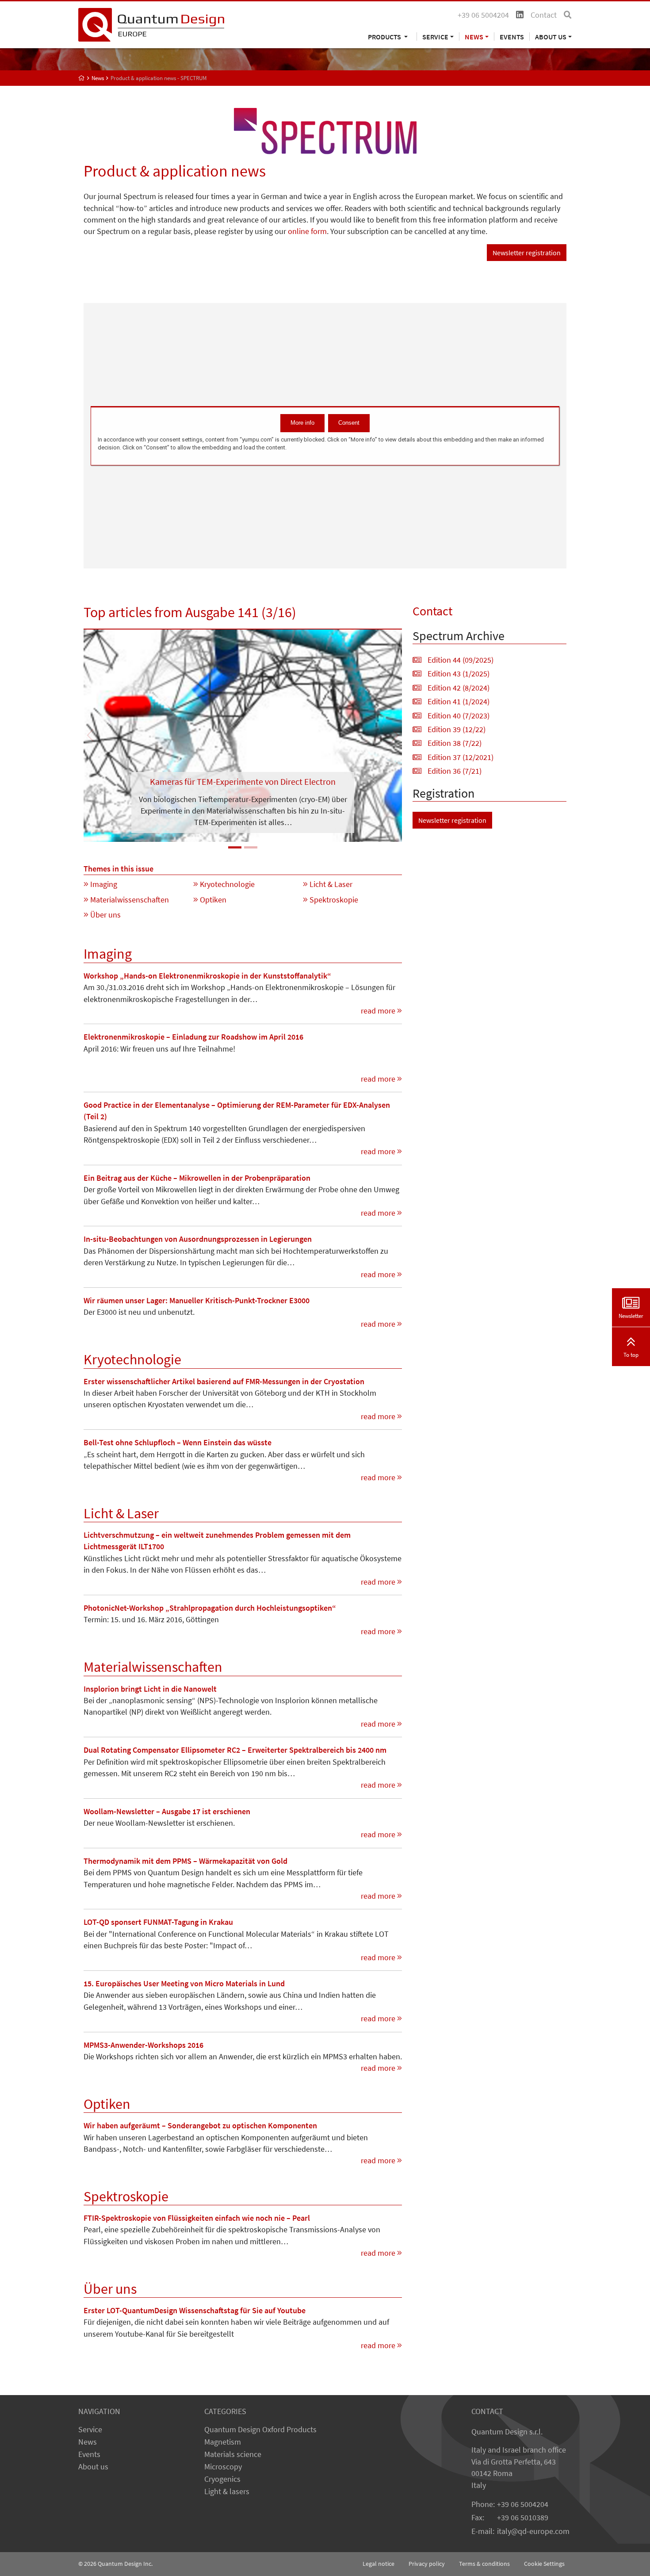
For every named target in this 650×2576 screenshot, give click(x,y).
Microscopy (223, 2467)
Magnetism (223, 2442)
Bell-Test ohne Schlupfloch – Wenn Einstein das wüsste (178, 1443)
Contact (544, 15)
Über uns (105, 915)
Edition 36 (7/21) (454, 771)
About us (93, 2467)
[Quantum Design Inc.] (151, 24)
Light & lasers (227, 2492)
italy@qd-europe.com (533, 2531)
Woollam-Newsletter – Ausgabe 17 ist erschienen (167, 1812)
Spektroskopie (333, 900)
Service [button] (435, 36)
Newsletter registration (527, 253)
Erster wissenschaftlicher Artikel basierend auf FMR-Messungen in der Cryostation (224, 1382)
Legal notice (379, 2564)
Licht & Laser (330, 884)
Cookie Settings (544, 2564)
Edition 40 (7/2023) (458, 716)
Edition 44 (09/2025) (460, 660)
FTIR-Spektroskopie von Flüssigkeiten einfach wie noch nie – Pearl (197, 2218)
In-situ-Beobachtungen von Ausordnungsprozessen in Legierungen (198, 1239)
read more (379, 1011)
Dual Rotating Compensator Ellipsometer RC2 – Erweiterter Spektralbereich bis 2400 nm (235, 1750)
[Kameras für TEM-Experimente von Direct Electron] (243, 735)
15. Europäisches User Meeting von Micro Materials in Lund (184, 1984)
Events (512, 36)
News (88, 2442)
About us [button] (551, 36)
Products (385, 36)
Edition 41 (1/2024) (458, 702)
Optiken (212, 900)
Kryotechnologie (226, 884)
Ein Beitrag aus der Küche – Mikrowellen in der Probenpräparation (197, 1178)
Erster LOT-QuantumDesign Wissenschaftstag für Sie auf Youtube (195, 2311)
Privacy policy (427, 2564)
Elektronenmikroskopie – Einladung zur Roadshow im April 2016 (193, 1037)
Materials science (233, 2454)
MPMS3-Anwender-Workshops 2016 (143, 2045)
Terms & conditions (484, 2564)
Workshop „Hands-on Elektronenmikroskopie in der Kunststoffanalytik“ (207, 976)
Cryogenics (222, 2479)
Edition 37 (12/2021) (460, 757)
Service (90, 2430)
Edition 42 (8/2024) (458, 688)
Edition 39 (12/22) (456, 729)
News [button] (474, 36)
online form (307, 231)
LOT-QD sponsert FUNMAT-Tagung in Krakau (158, 1922)
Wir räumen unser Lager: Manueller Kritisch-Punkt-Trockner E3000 (197, 1301)
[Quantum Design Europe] (82, 78)
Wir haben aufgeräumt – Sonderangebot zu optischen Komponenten (200, 2126)
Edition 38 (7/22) (454, 743)
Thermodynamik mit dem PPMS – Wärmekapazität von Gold (185, 1861)
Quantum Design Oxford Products (260, 2430)
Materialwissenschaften (129, 900)
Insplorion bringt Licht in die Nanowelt (150, 1689)
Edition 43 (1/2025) (458, 674)
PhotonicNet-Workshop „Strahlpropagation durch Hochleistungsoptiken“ (210, 1608)
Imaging (103, 884)
